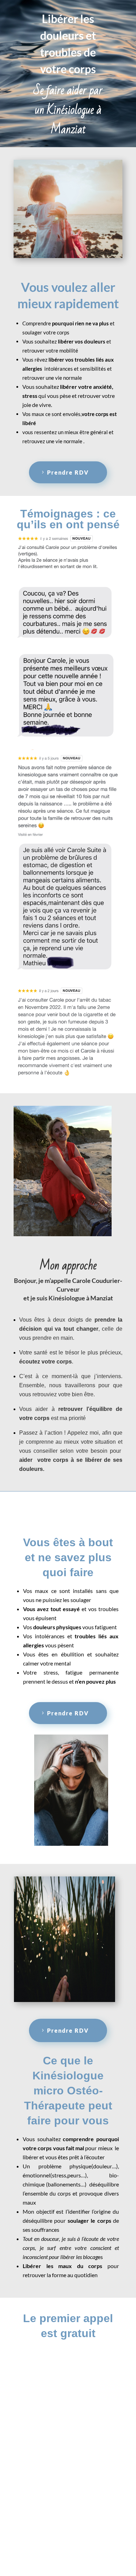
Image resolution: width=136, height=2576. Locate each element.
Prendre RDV (68, 472)
